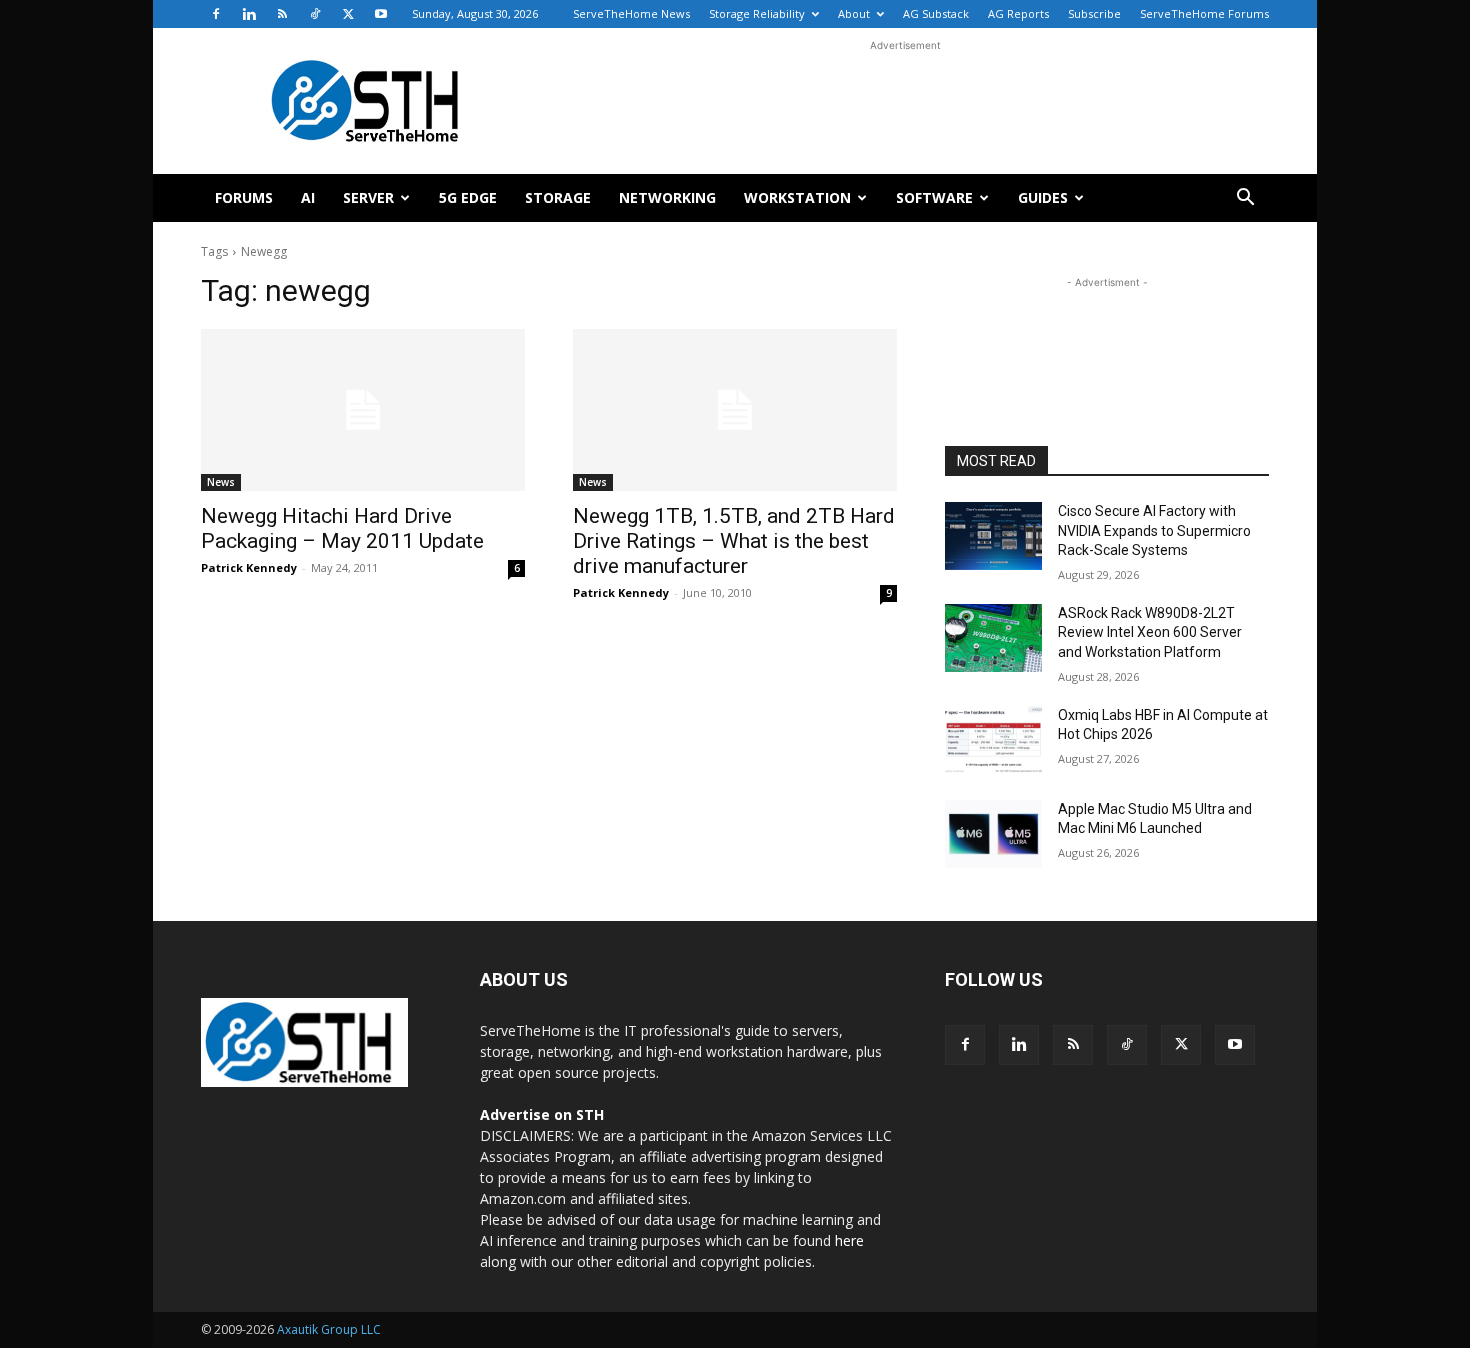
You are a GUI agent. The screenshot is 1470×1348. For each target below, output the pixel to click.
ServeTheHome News (631, 13)
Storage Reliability (757, 13)
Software (934, 197)
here (849, 1240)
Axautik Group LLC (329, 1329)
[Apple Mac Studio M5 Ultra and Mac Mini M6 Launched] (993, 834)
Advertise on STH (542, 1114)
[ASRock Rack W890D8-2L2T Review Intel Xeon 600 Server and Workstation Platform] (993, 638)
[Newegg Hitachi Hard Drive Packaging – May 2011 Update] (363, 410)
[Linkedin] (249, 14)
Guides (1043, 197)
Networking (667, 197)
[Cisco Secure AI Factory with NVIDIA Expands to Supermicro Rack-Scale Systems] (993, 536)
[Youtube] (381, 14)
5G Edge (468, 197)
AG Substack (936, 13)
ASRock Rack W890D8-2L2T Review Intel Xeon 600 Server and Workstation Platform (1150, 632)
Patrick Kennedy (249, 567)
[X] (348, 14)
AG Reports (1018, 13)
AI (308, 197)
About (854, 13)
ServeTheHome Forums (1204, 13)
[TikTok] (315, 14)
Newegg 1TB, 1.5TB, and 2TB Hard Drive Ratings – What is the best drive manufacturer (734, 541)
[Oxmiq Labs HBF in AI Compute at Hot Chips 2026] (993, 740)
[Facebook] (216, 14)
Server (368, 197)
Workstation (797, 197)
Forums (244, 197)
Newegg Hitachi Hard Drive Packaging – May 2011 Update (342, 528)
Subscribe (1094, 13)
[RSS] (282, 14)
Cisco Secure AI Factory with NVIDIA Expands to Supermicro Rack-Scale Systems (1154, 530)
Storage (558, 197)
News (221, 482)
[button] (1245, 199)
